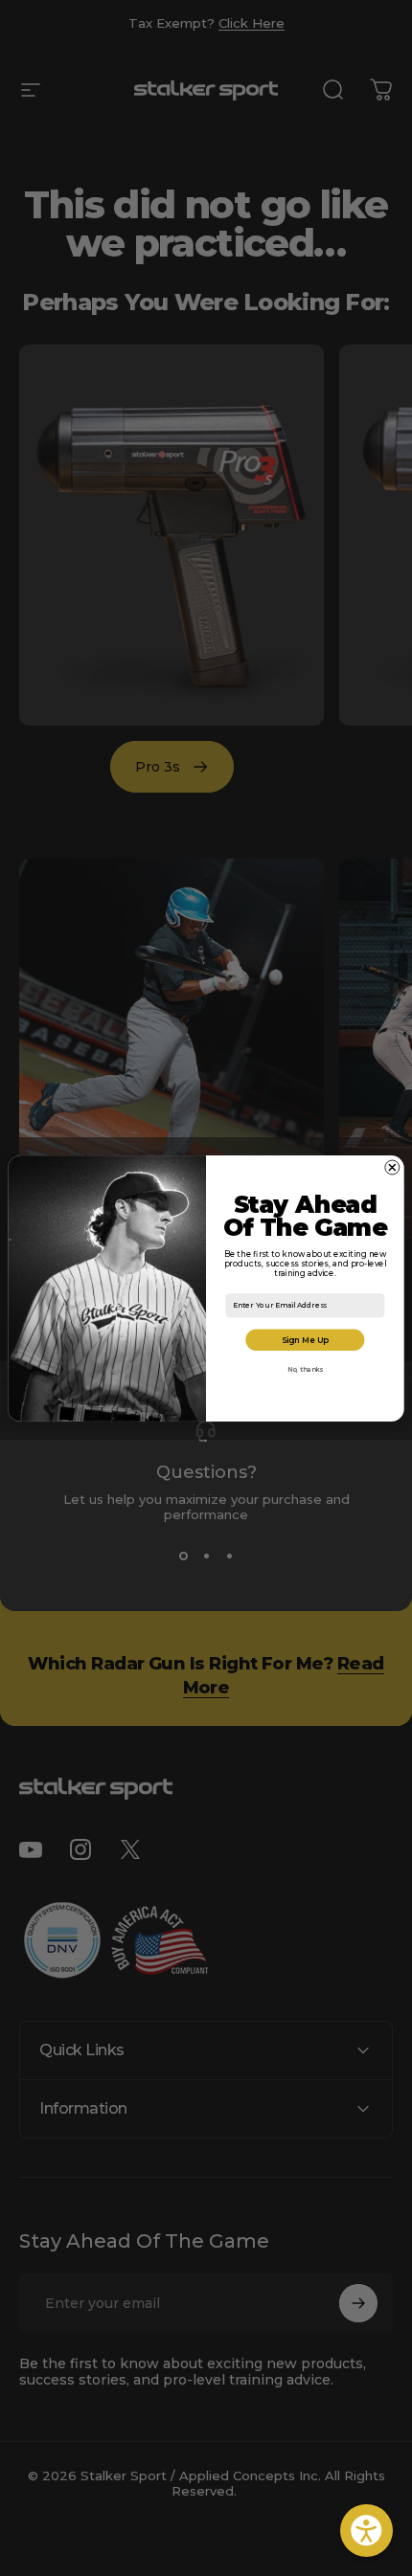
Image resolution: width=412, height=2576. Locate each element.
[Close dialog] (392, 1167)
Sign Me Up (306, 1339)
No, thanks (305, 1370)
